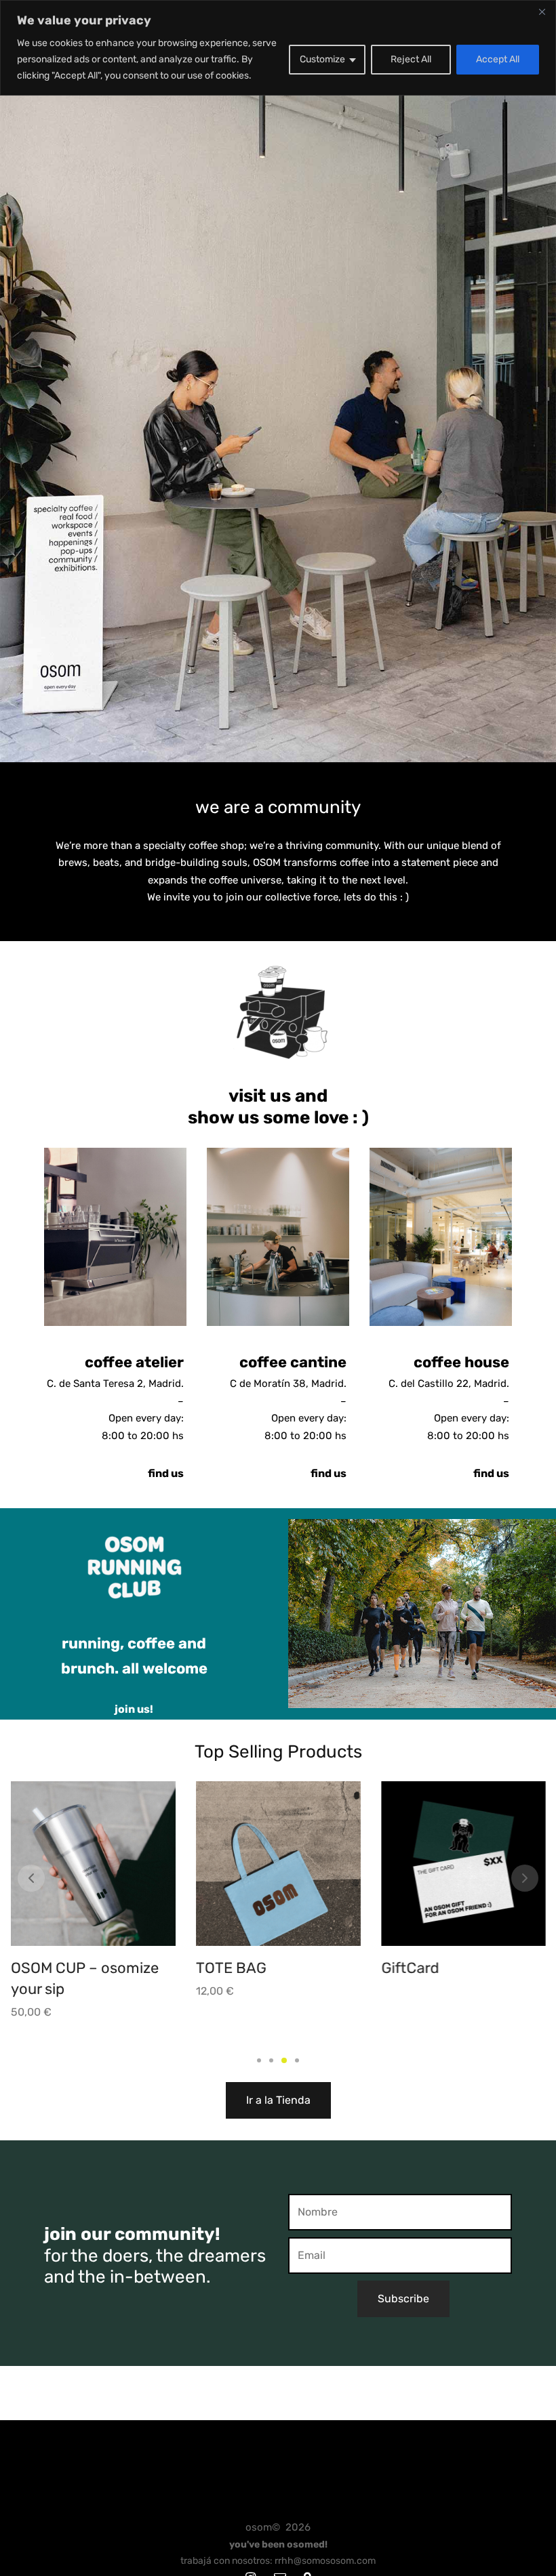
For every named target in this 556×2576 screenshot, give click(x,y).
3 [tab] (283, 2060)
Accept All (498, 59)
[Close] (542, 12)
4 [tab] (296, 2060)
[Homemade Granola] (463, 1864)
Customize (322, 59)
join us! (134, 1709)
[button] (278, 2100)
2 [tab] (271, 2060)
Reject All (411, 59)
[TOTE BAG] (93, 1864)
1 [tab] (259, 2060)
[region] (278, 48)
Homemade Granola (449, 1968)
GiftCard (225, 1968)
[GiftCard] (278, 1864)
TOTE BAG (46, 1968)
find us (166, 1474)
